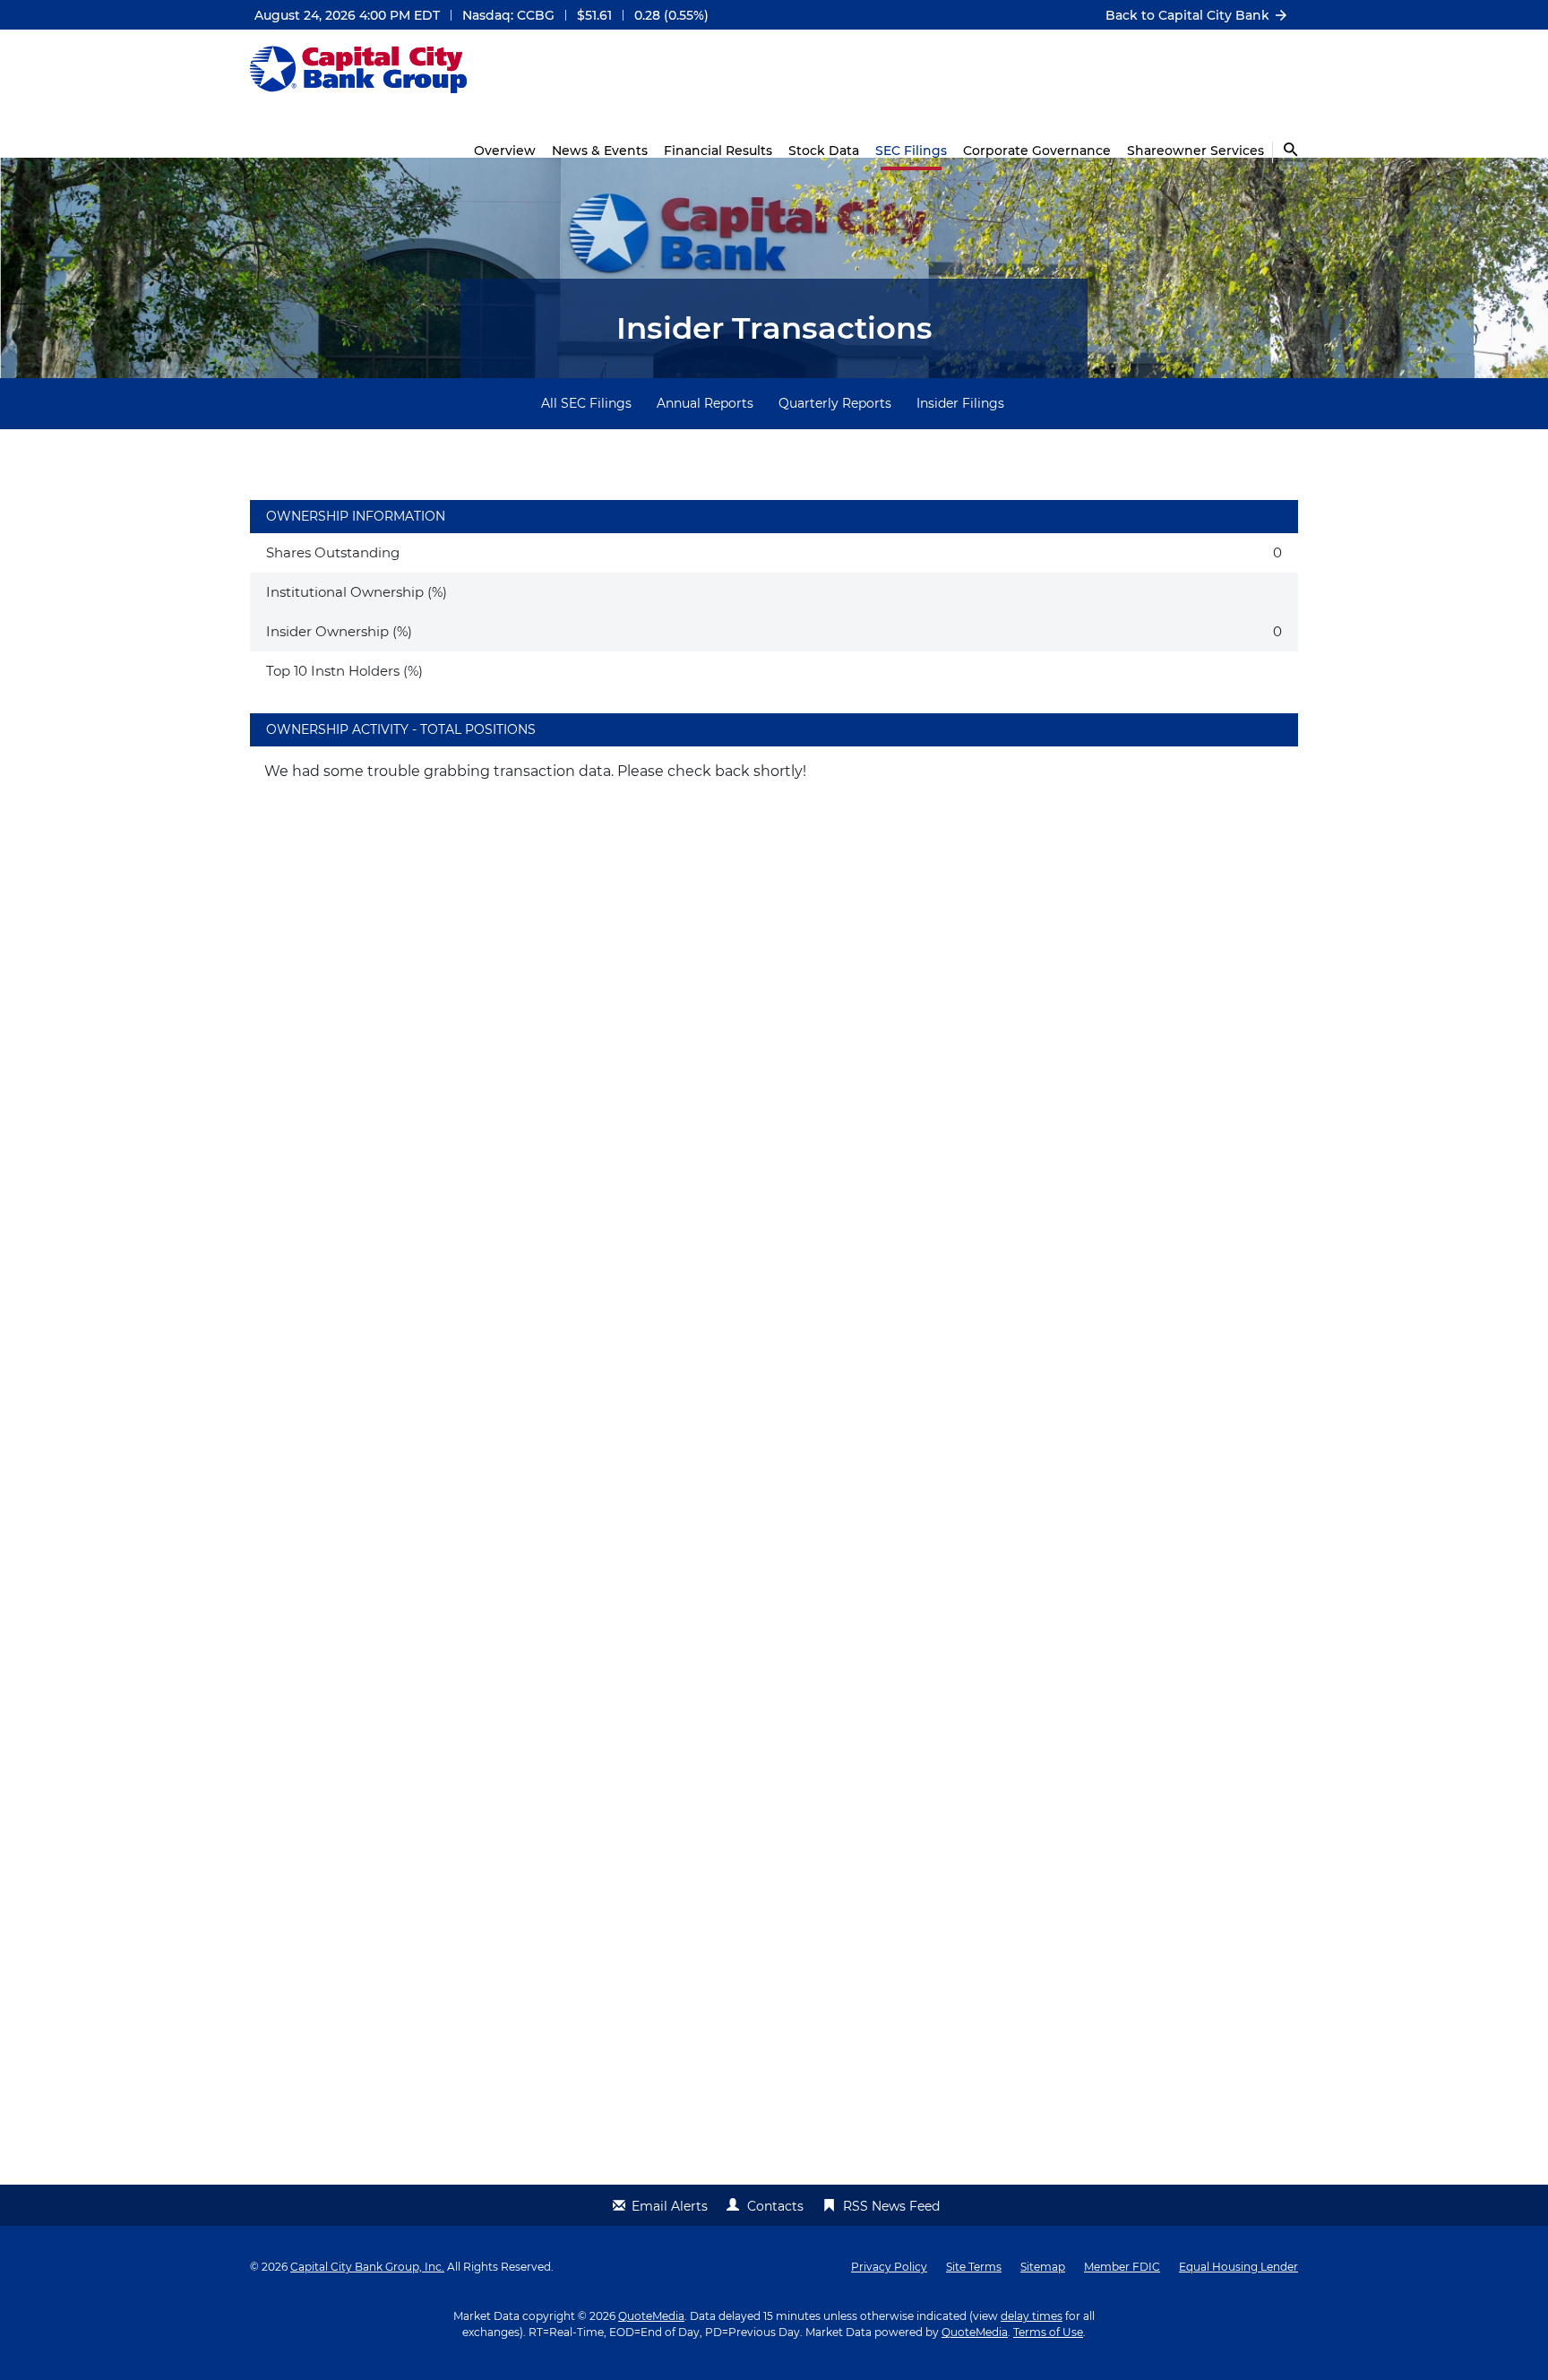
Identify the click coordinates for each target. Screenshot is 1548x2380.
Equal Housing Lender (1238, 2267)
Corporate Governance (1037, 151)
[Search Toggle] (1285, 152)
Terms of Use (1048, 2332)
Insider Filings (960, 403)
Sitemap (1043, 2267)
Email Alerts (670, 2206)
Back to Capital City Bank (1187, 15)
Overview (505, 151)
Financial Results (718, 151)
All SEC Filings (586, 403)
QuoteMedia (651, 2316)
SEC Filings (911, 151)
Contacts (775, 2206)
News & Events (600, 151)
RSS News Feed (891, 2206)
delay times (1032, 2316)
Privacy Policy (889, 2267)
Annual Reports (705, 403)
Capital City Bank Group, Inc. (367, 2267)
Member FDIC (1122, 2267)
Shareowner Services (1195, 151)
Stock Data (824, 151)
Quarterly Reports (835, 403)
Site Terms (974, 2267)
